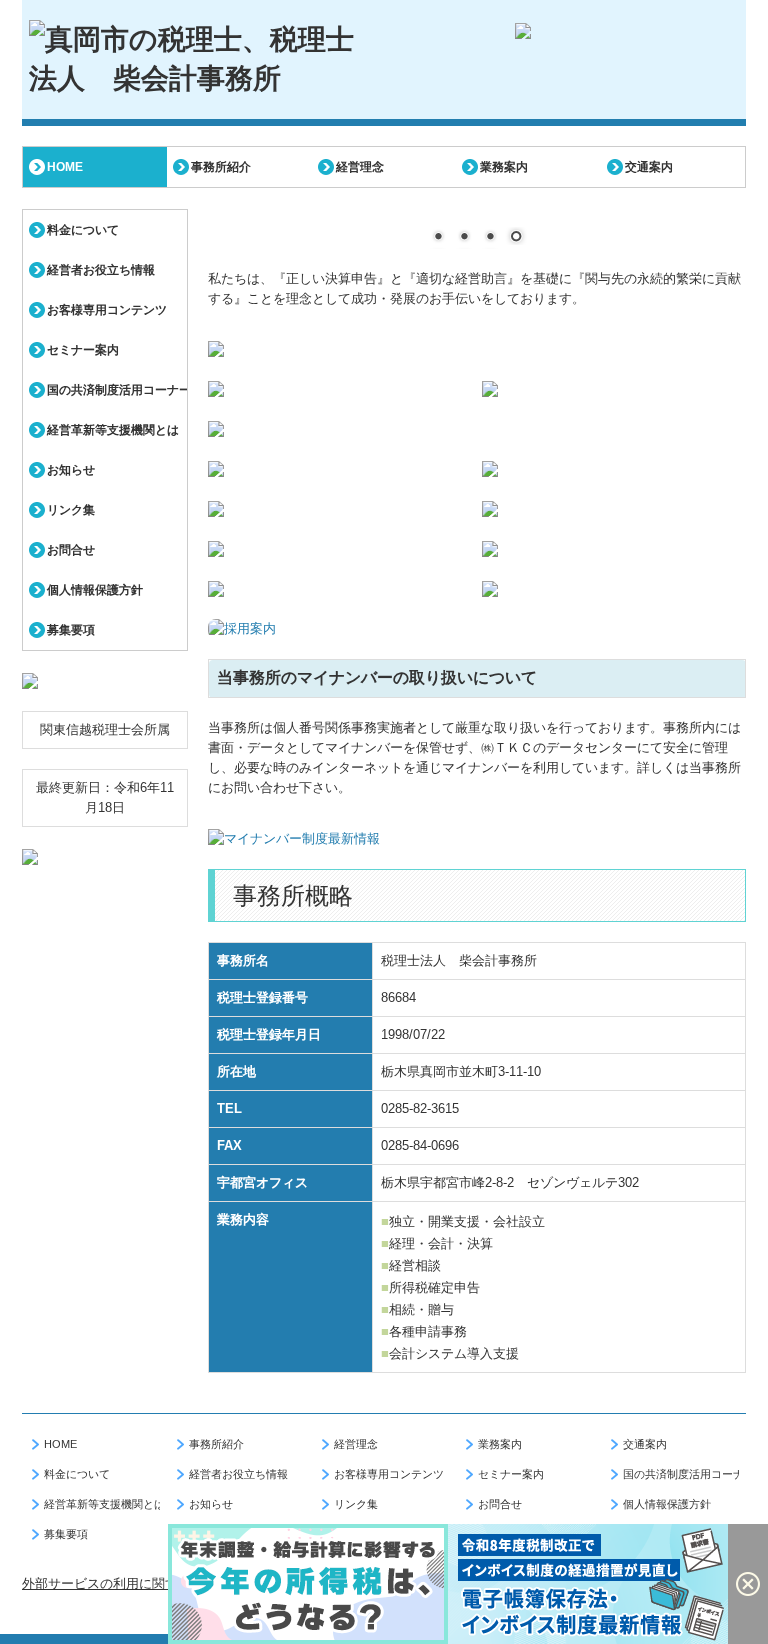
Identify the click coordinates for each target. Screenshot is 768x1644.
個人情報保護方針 (95, 590)
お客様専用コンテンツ (107, 310)
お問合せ (71, 550)
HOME (65, 167)
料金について (83, 230)
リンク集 (71, 510)
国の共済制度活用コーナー (117, 390)
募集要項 (71, 630)
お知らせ (71, 470)
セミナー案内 (83, 350)
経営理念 (360, 167)
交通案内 (649, 167)
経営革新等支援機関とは (113, 430)
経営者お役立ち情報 (101, 270)
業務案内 (504, 167)
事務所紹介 (221, 167)
